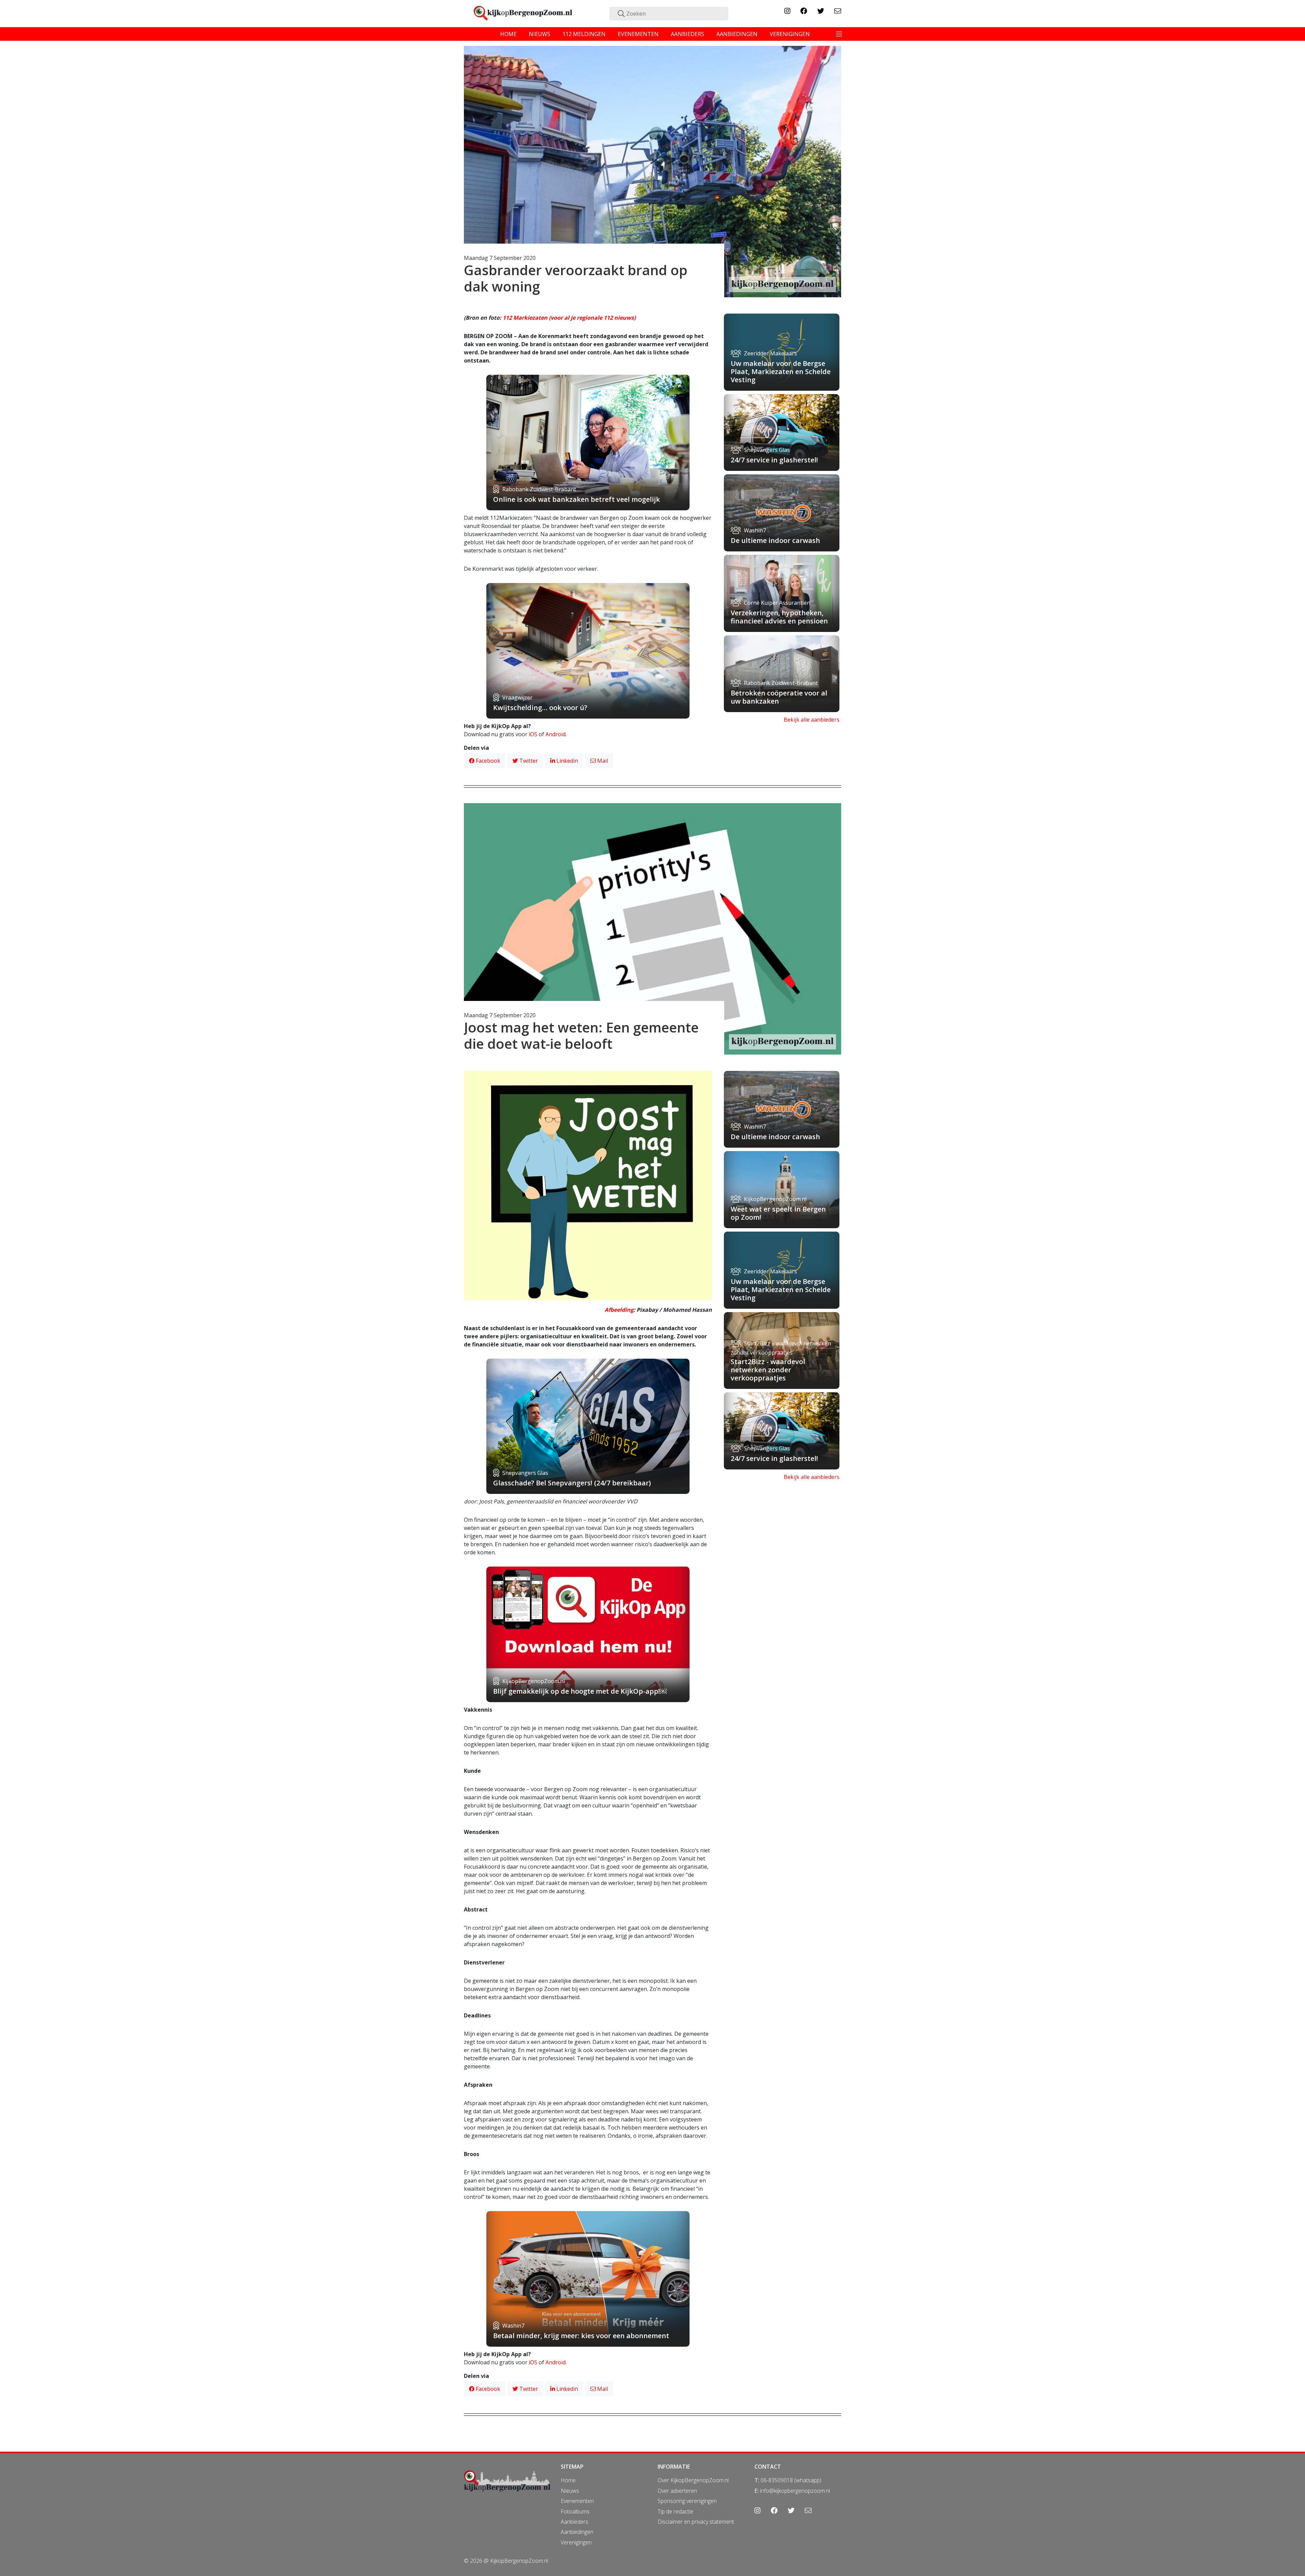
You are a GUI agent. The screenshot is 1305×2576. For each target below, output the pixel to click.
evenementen (638, 34)
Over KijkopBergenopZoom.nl (693, 2480)
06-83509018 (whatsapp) (791, 2480)
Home (568, 2480)
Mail (602, 761)
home (508, 34)
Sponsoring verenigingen (687, 2501)
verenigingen (790, 34)
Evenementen (577, 2501)
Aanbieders (575, 2522)
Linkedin (567, 761)
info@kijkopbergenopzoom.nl (795, 2491)
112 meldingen (584, 34)
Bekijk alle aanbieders (812, 720)
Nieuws (570, 2491)
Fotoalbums (575, 2511)
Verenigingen (576, 2542)
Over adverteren (677, 2491)
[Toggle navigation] (839, 34)
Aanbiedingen (577, 2532)
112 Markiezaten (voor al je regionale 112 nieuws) (569, 318)
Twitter (528, 761)
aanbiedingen (737, 34)
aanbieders (688, 34)
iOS (533, 734)
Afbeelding (619, 1310)
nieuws (540, 34)
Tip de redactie (675, 2511)
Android (555, 734)
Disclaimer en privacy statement (696, 2522)
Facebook (487, 761)
